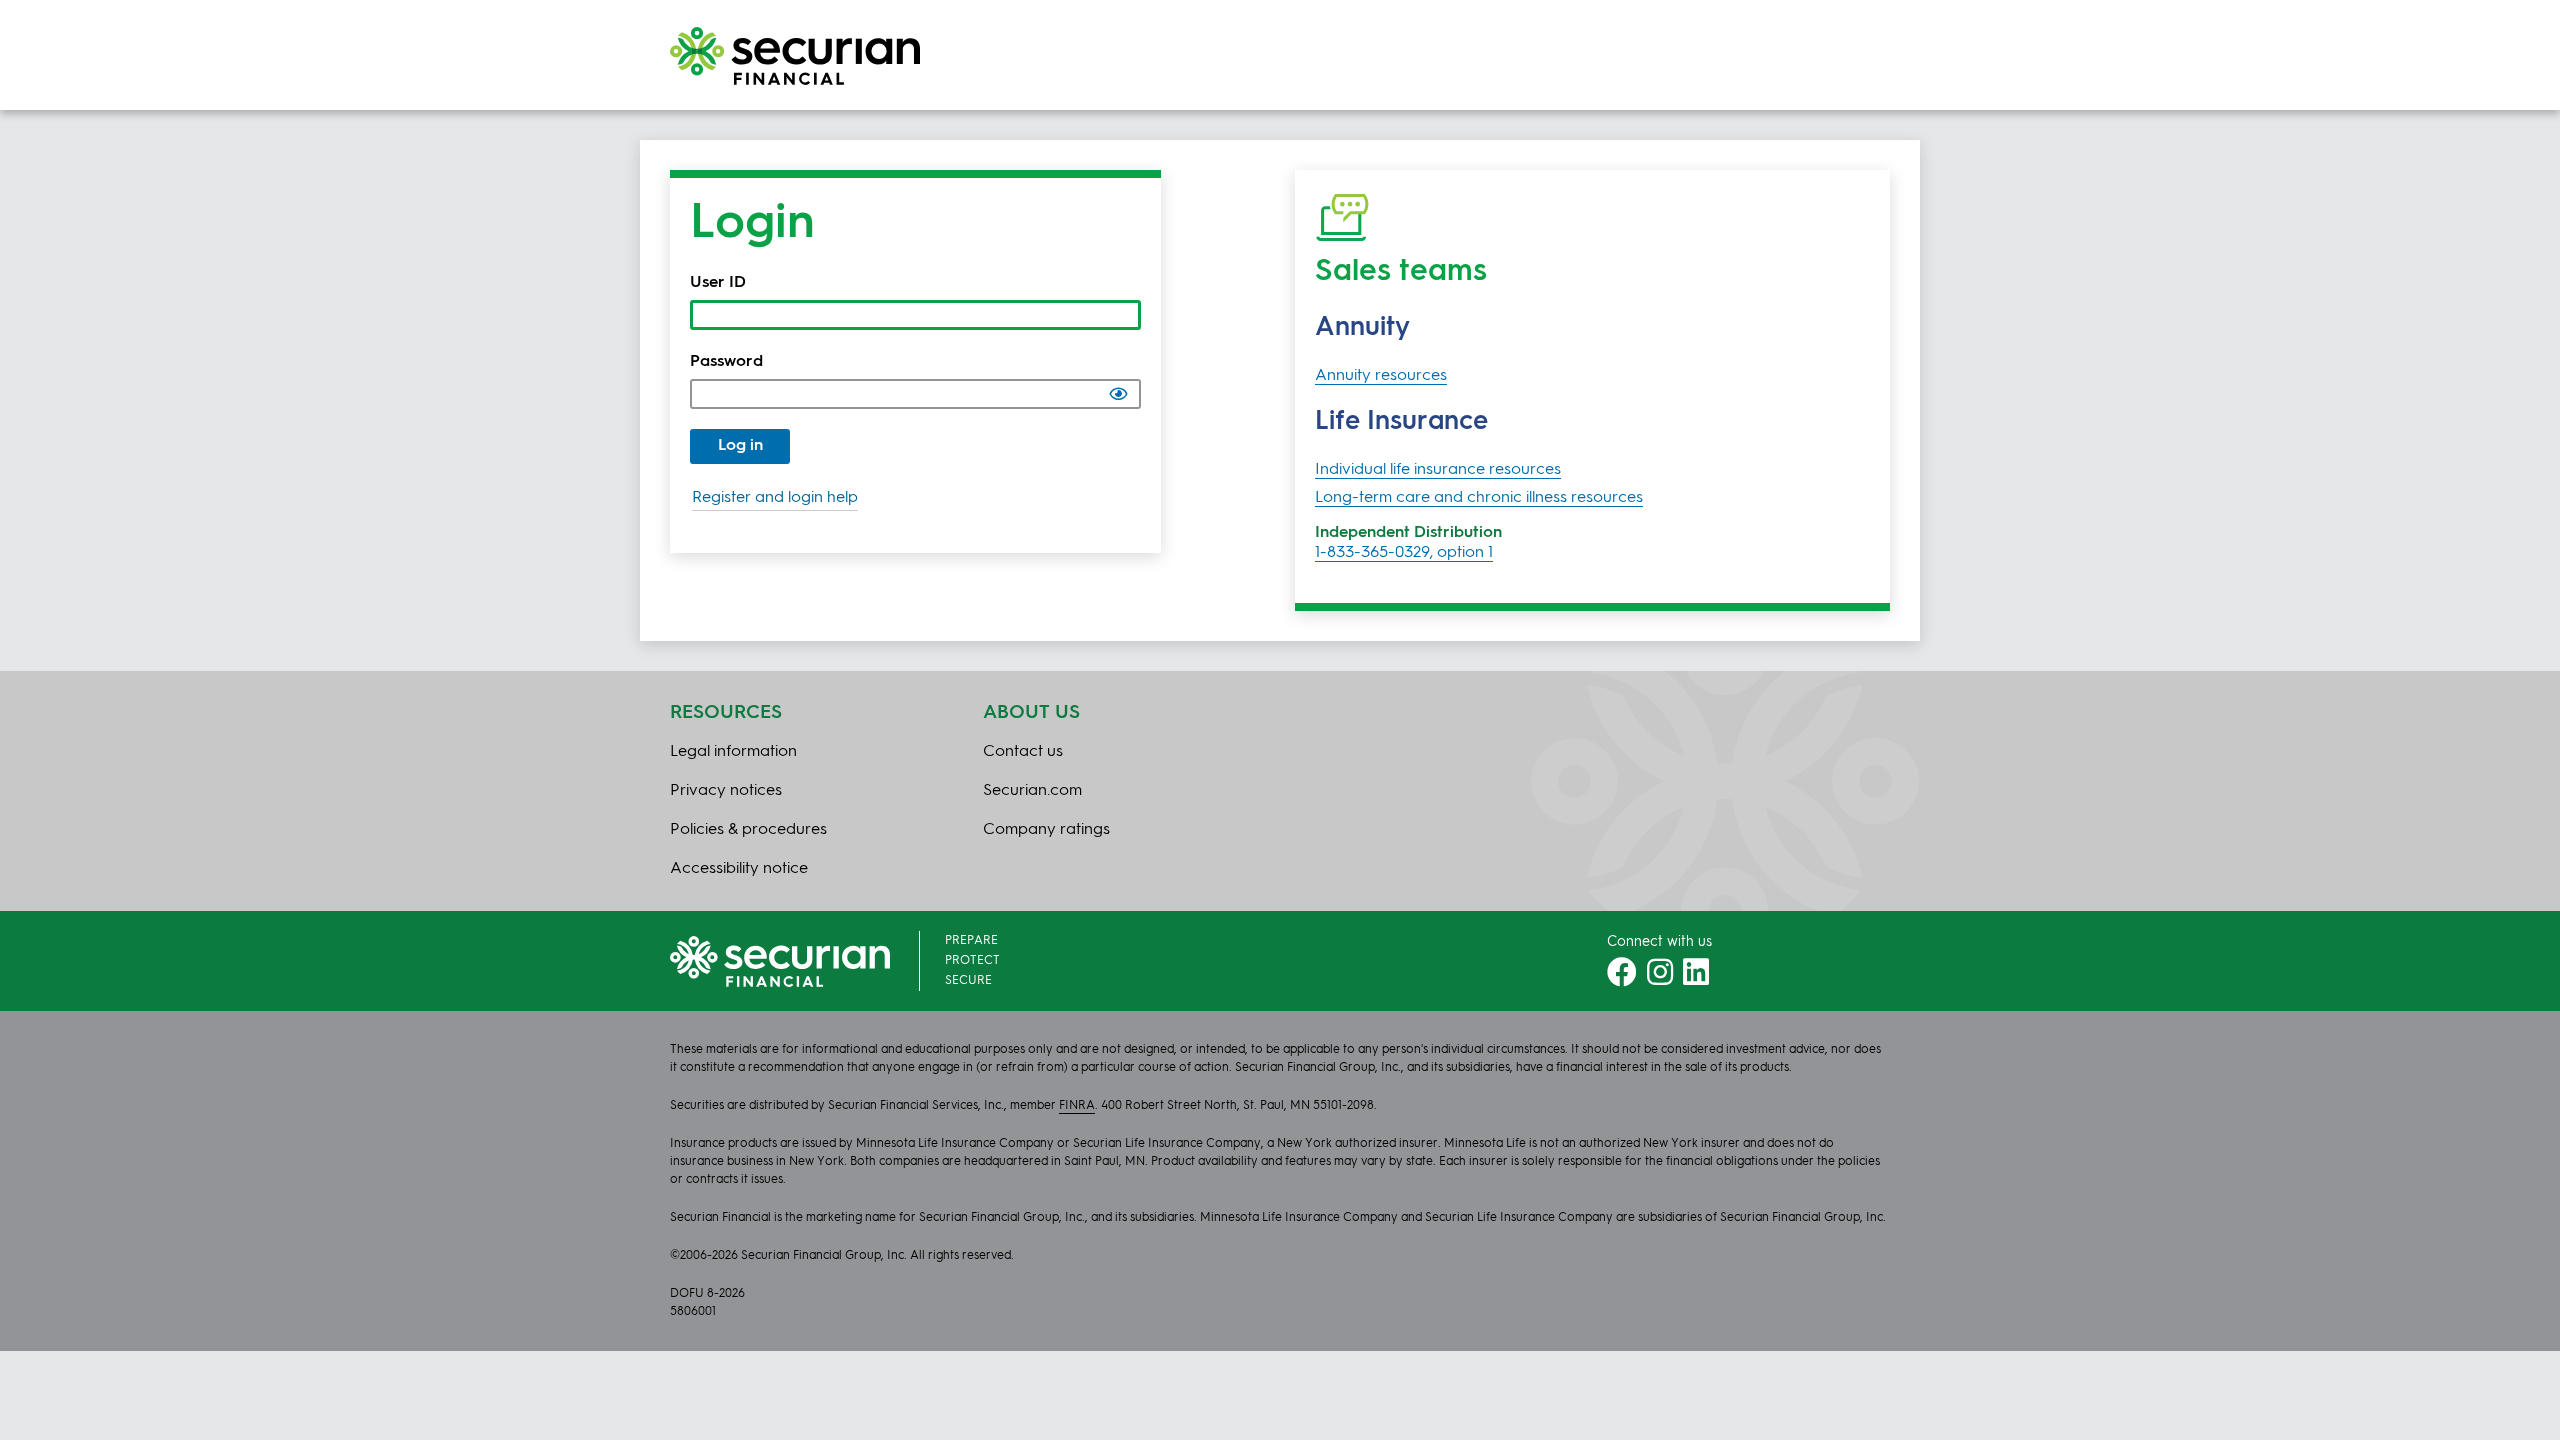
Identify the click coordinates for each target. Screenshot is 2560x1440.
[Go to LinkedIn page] (1696, 979)
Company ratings (1046, 830)
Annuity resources (1381, 376)
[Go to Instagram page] (1660, 979)
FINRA (1077, 1106)
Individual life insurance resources (1438, 470)
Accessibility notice (739, 869)
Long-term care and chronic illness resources (1479, 498)
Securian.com (1032, 791)
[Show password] (1118, 394)
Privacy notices (726, 791)
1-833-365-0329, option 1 (1404, 553)
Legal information (733, 752)
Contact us (1023, 752)
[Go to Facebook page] (1622, 979)
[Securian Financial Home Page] (795, 56)
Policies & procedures (748, 830)
